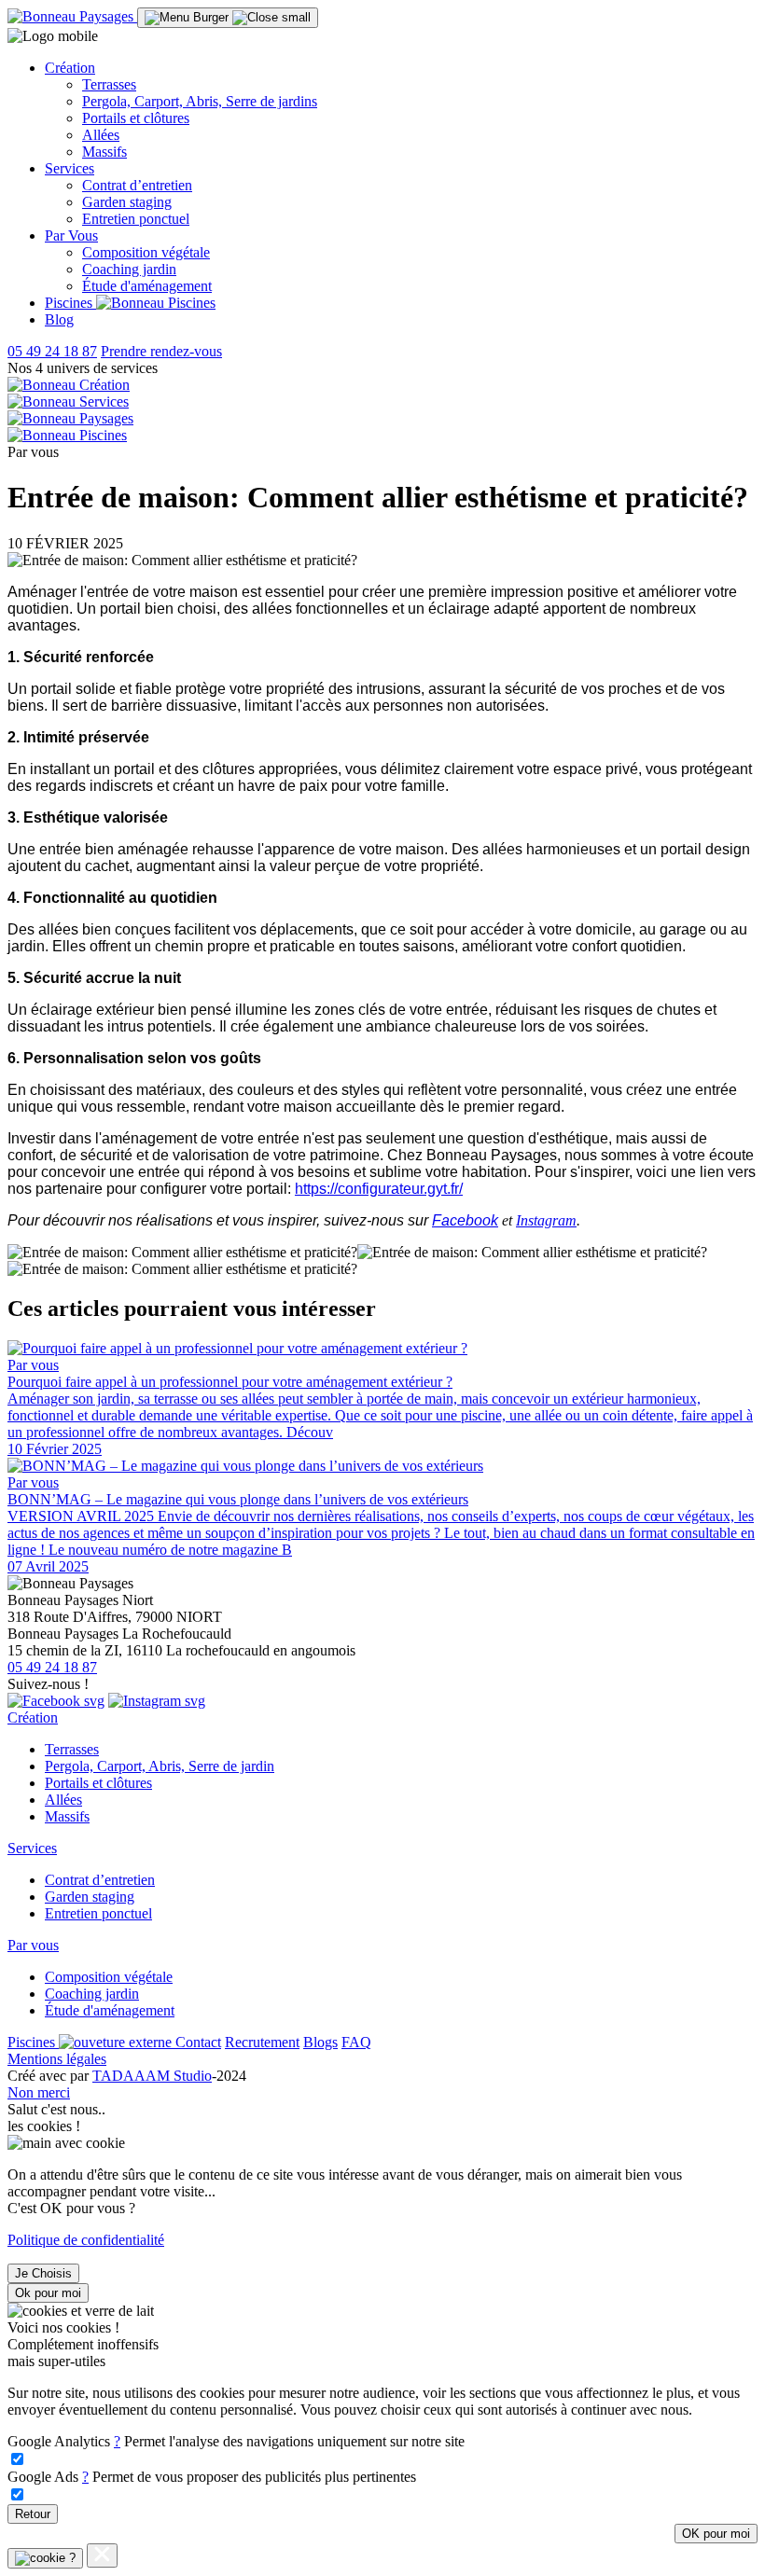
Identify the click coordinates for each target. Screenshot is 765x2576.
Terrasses (109, 84)
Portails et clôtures (136, 118)
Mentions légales (57, 2059)
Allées (101, 135)
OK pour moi (716, 2534)
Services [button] (70, 168)
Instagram (546, 1220)
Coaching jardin (129, 269)
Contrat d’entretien (137, 185)
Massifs (104, 152)
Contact (198, 2042)
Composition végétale (146, 252)
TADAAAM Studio (152, 2076)
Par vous (33, 1945)
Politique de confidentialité (86, 2240)
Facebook (465, 1220)
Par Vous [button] (71, 235)
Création (33, 1717)
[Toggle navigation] (228, 18)
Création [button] (70, 68)
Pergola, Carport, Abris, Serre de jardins (200, 101)
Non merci (39, 2092)
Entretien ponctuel (136, 219)
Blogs (320, 2042)
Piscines (70, 303)
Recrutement (262, 2042)
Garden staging (127, 202)
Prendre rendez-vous (161, 351)
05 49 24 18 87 (52, 351)
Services (32, 1848)
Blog (59, 319)
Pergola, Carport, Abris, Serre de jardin (160, 1766)
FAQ (356, 2042)
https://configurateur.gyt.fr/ (379, 1189)
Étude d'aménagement (147, 286)
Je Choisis (43, 2273)
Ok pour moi (48, 2293)
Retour (33, 2514)
